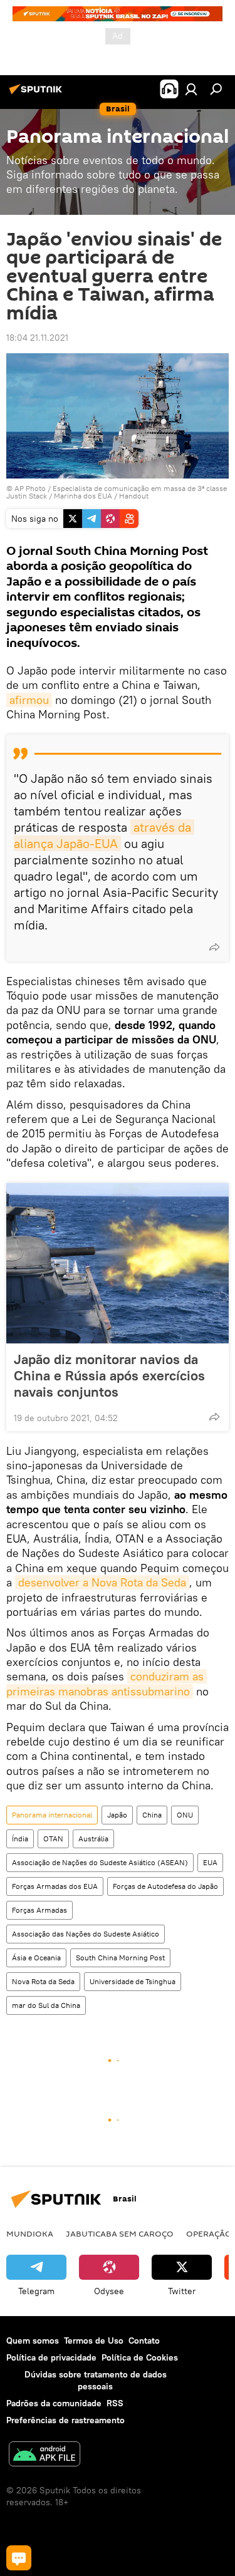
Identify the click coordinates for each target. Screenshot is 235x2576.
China (152, 1815)
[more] (214, 947)
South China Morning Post (120, 1958)
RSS (115, 2403)
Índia (20, 1839)
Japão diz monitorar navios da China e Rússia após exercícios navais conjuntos (109, 1375)
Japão (117, 1815)
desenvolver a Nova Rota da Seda (102, 1582)
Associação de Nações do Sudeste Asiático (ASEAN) (100, 1862)
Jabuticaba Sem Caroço (120, 2233)
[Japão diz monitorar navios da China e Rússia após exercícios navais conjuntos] (118, 1263)
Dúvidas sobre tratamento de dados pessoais (96, 2380)
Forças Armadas (39, 1910)
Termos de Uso (94, 2341)
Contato (144, 2341)
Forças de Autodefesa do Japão (165, 1886)
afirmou (29, 700)
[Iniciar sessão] (191, 89)
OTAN (53, 1839)
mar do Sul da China (46, 2005)
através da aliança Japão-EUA (104, 835)
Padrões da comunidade (54, 2403)
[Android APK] (44, 2455)
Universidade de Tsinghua (133, 1981)
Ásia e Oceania (36, 1958)
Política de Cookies (140, 2357)
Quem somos (33, 2341)
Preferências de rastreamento (65, 2420)
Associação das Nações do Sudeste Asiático (86, 1934)
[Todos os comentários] (19, 2558)
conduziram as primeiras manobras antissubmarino (107, 1684)
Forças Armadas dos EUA (55, 1886)
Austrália (93, 1839)
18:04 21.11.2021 (37, 338)
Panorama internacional (52, 1815)
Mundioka (30, 2233)
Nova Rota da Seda (43, 1981)
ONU (185, 1815)
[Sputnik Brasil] (38, 94)
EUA (210, 1862)
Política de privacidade (51, 2357)
